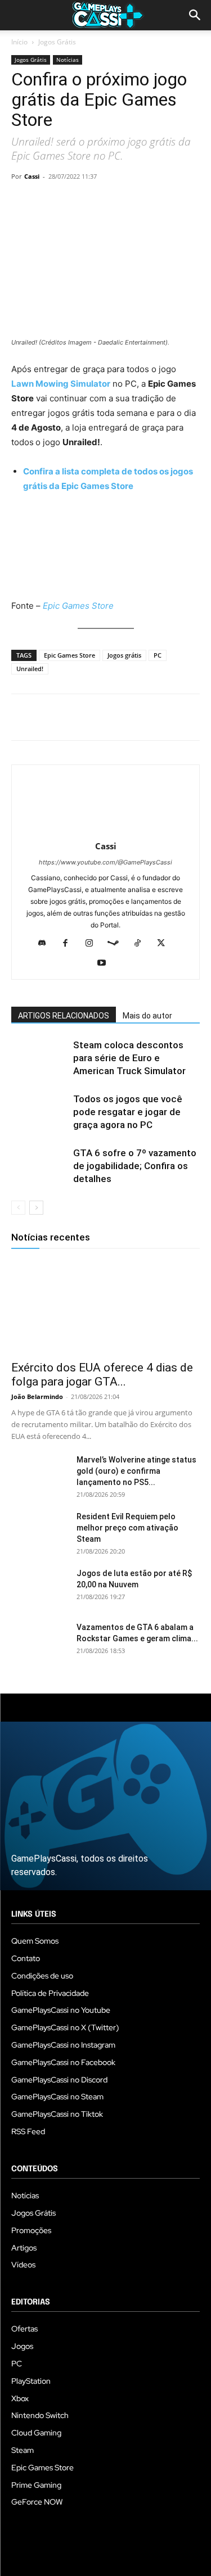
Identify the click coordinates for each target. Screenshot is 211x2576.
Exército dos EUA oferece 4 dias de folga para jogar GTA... (102, 1375)
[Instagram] (93, 944)
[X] (48, 202)
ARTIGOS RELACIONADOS (64, 1016)
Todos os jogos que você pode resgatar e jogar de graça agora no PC (128, 1112)
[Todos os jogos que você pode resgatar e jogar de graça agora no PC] (39, 1112)
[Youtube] (105, 963)
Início (19, 42)
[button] (195, 15)
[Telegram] (126, 202)
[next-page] (36, 1208)
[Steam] (117, 944)
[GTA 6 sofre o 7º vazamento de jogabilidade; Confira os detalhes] (39, 1166)
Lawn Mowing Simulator (61, 384)
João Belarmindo (37, 1396)
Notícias (68, 60)
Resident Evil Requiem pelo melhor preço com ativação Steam (127, 1528)
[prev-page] (18, 1208)
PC (158, 655)
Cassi (32, 176)
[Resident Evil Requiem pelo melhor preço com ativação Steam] (39, 1531)
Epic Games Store (78, 606)
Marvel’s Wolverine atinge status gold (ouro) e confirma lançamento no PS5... (136, 1471)
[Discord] (46, 944)
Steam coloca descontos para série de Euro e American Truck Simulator (129, 1058)
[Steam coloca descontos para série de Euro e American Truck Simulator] (39, 1058)
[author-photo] (106, 830)
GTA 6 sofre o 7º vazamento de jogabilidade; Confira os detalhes (135, 1166)
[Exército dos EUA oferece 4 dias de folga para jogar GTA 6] (105, 1307)
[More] (152, 202)
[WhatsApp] (100, 202)
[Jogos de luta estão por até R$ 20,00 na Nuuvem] (39, 1587)
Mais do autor (147, 1016)
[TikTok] (142, 944)
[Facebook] (23, 202)
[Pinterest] (74, 202)
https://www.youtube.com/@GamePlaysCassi (105, 862)
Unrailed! (30, 669)
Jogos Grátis (57, 42)
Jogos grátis (124, 655)
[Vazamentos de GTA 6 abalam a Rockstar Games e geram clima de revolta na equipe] (39, 1641)
